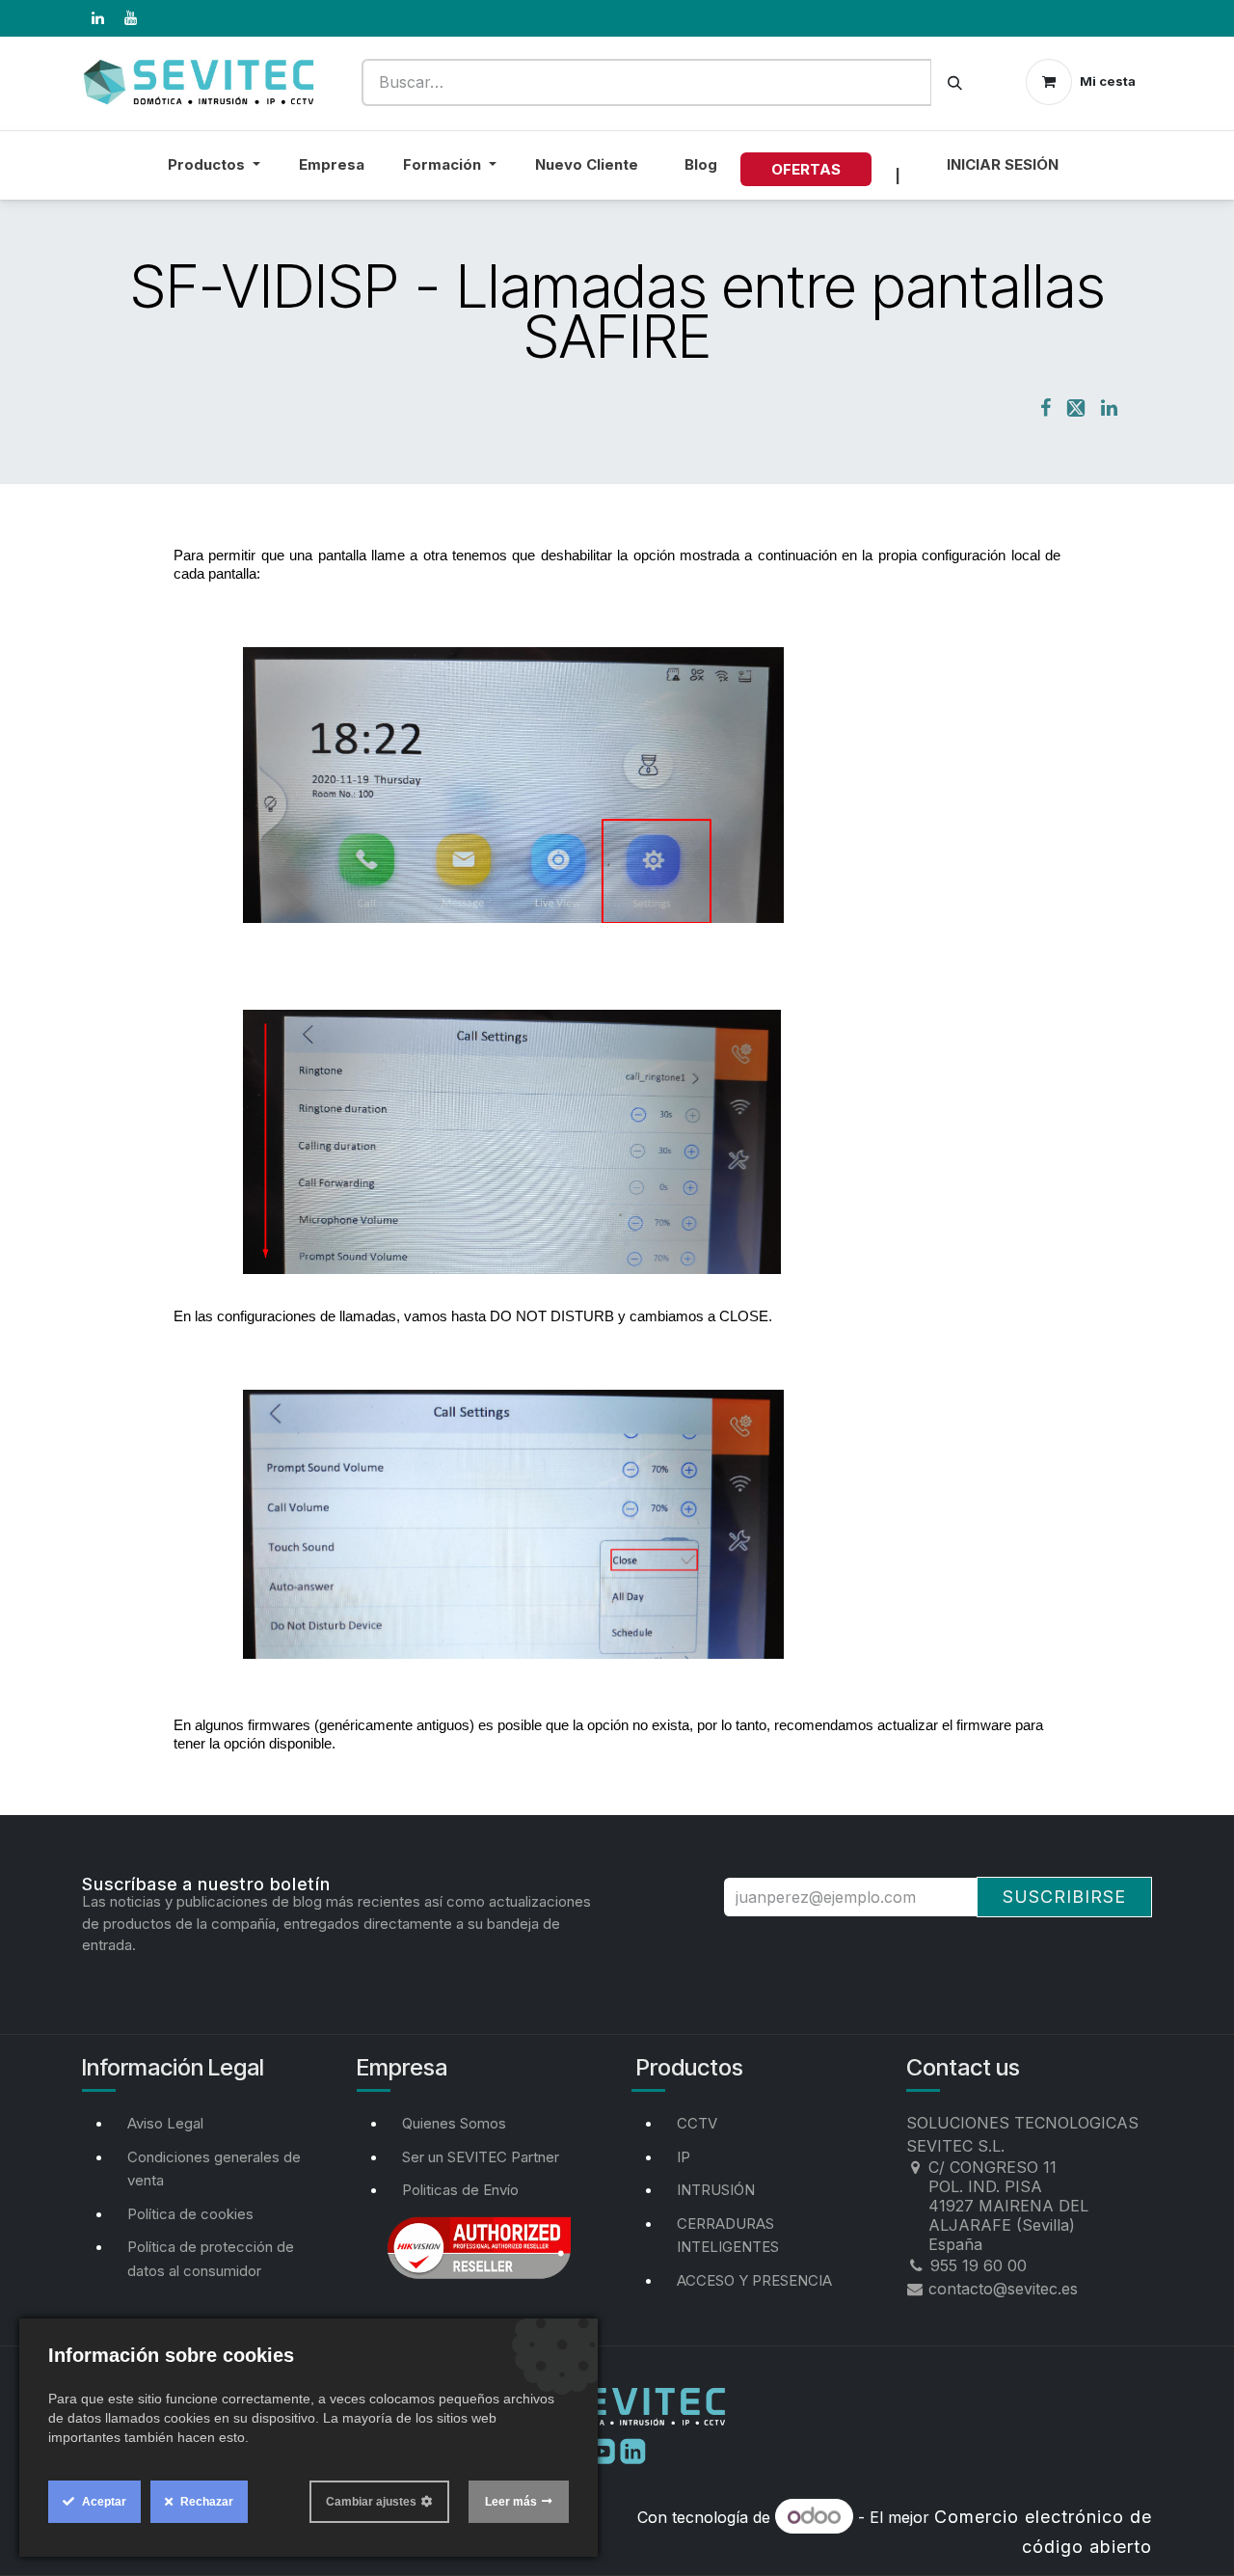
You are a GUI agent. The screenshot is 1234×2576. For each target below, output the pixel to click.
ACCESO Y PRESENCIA (754, 2280)
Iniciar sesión (1003, 164)
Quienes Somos (454, 2123)
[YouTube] (130, 18)
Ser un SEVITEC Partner (481, 2157)
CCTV (697, 2123)
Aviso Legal (165, 2123)
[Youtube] (604, 2450)
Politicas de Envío (460, 2190)
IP (684, 2157)
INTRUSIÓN (716, 2190)
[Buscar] (955, 82)
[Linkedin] (633, 2450)
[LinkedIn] (97, 18)
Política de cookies (190, 2214)
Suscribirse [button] (1064, 1897)
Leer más (511, 2502)
